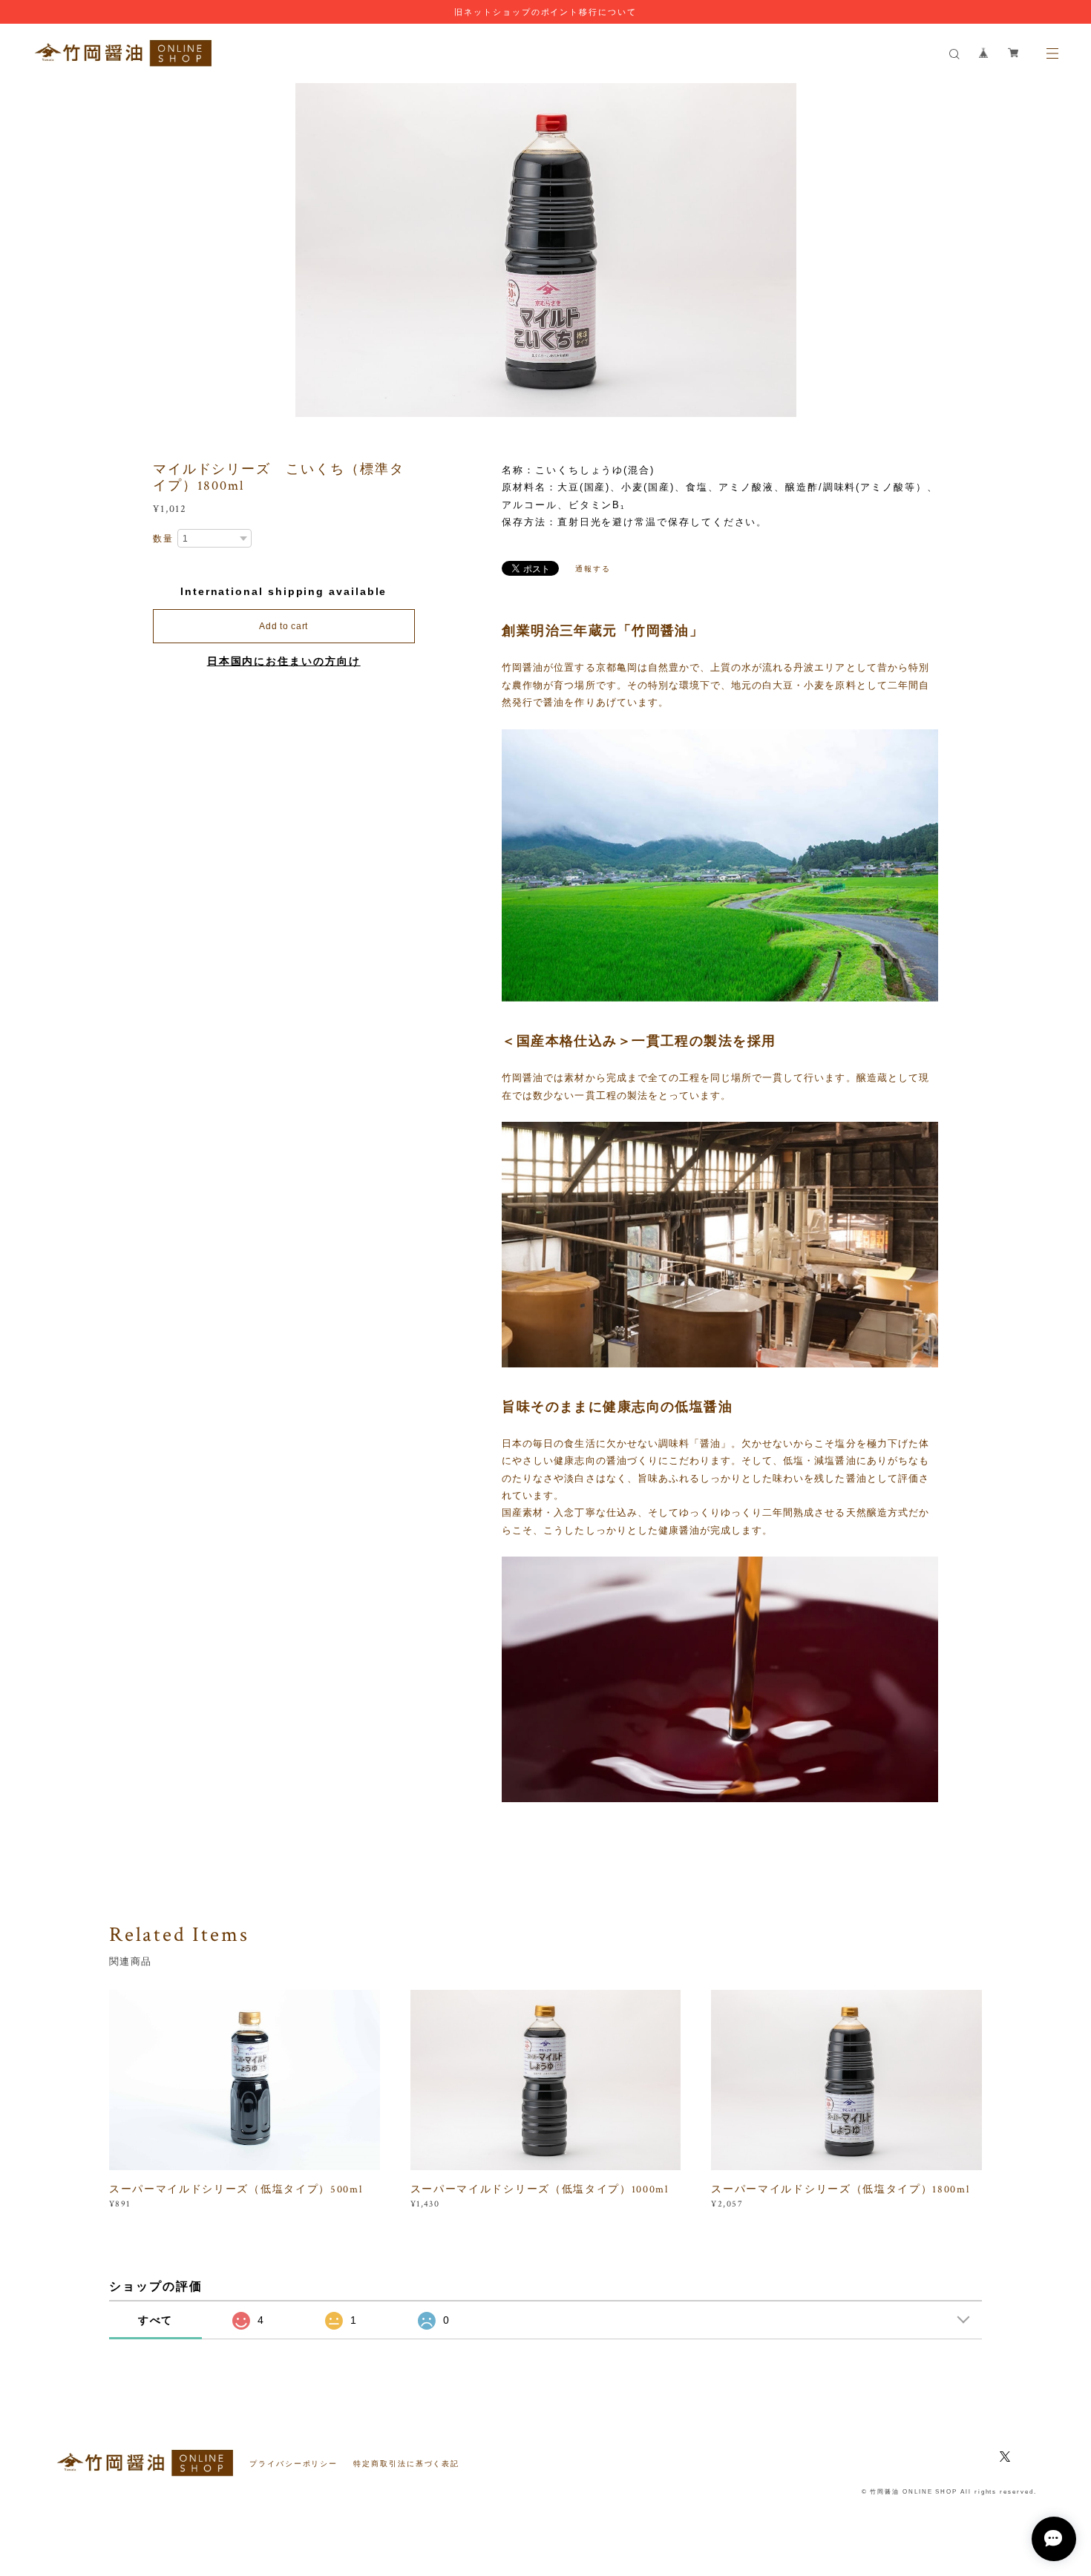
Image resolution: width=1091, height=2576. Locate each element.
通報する (593, 569)
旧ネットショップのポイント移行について (545, 12)
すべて (156, 2320)
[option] (546, 250)
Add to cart (284, 626)
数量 (163, 539)
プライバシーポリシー (294, 2464)
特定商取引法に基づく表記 (406, 2464)
